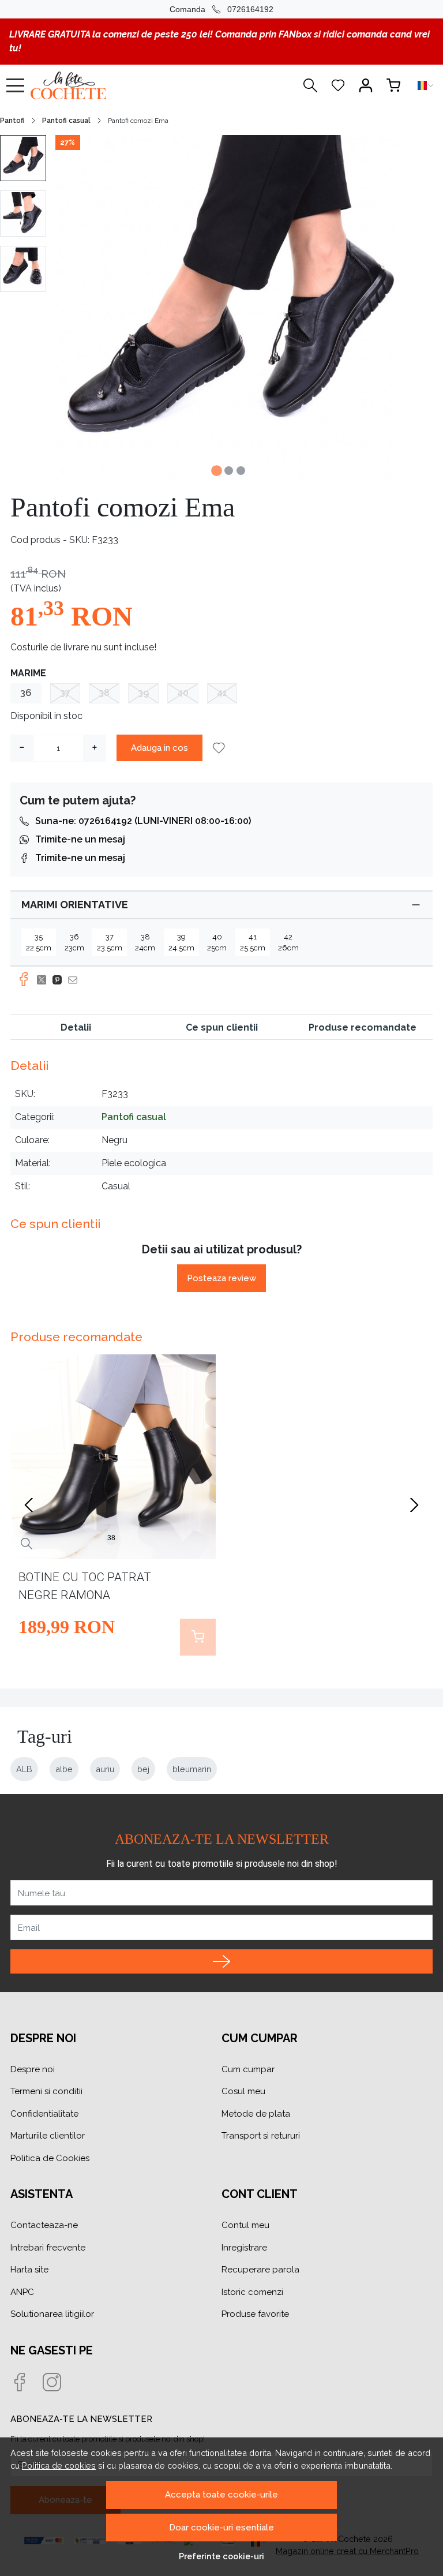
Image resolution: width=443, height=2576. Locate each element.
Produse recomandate (363, 1027)
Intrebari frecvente (48, 2248)
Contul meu (245, 2225)
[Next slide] (414, 1505)
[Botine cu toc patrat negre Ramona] (114, 1457)
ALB (24, 1769)
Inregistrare (244, 2248)
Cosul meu (243, 2091)
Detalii (76, 1027)
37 (65, 693)
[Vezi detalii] (27, 1544)
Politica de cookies (59, 2465)
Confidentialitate (44, 2114)
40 (183, 693)
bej (143, 1769)
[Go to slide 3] (241, 471)
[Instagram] (59, 2383)
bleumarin (192, 1769)
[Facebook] (27, 2383)
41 (222, 693)
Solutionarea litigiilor (52, 2314)
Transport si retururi (261, 2136)
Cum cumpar (248, 2069)
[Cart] (393, 85)
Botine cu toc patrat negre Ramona (85, 1586)
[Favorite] (338, 85)
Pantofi (12, 121)
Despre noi (33, 2069)
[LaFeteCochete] (95, 85)
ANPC (22, 2292)
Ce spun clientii (222, 1027)
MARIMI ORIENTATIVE (75, 905)
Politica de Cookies (50, 2158)
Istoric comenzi (252, 2292)
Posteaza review (221, 1278)
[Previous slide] (29, 1505)
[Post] (45, 980)
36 (26, 693)
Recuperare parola (260, 2270)
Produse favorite (255, 2314)
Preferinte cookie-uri (221, 2556)
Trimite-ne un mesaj (80, 839)
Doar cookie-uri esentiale (221, 2528)
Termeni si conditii (46, 2091)
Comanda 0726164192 (221, 9)
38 (104, 693)
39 (143, 693)
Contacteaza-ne (44, 2225)
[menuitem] (23, 158)
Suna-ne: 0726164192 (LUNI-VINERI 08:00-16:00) (143, 821)
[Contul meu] (366, 85)
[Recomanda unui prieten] (76, 980)
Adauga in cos (159, 748)
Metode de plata (256, 2114)
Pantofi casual (66, 121)
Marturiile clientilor (48, 2136)
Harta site (29, 2270)
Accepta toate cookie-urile (221, 2495)
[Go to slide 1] (217, 471)
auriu (105, 1769)
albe (64, 1769)
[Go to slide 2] (229, 471)
